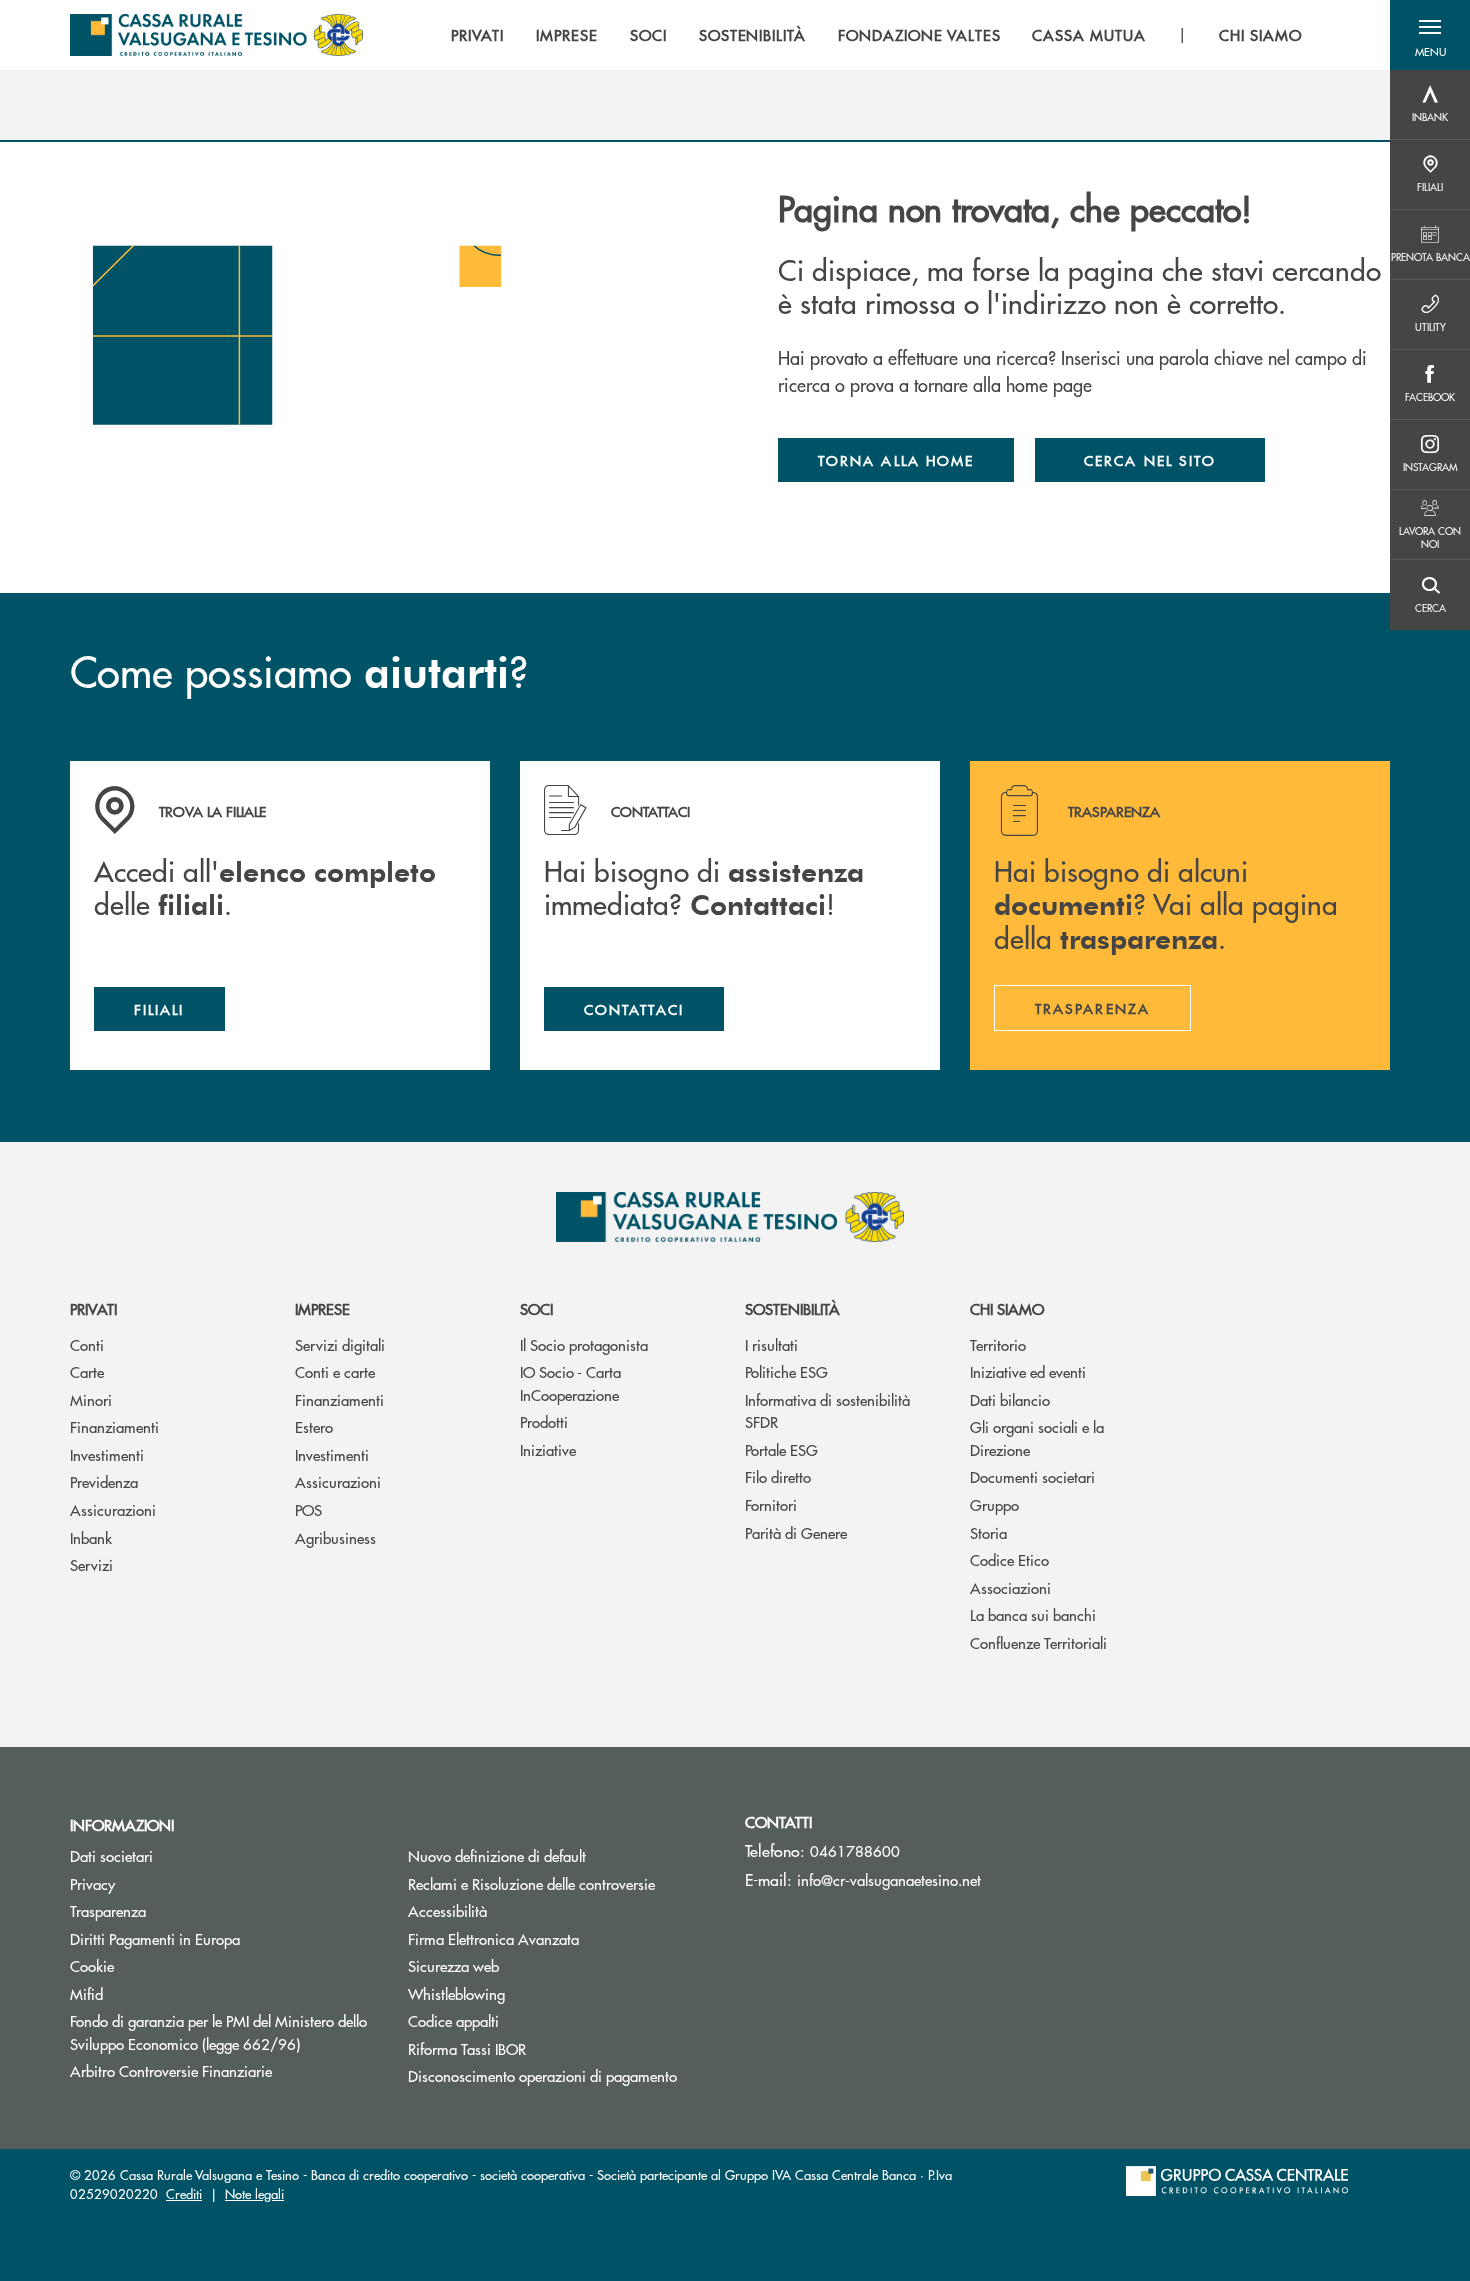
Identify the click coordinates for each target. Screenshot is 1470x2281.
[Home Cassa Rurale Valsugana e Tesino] (216, 35)
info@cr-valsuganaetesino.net (889, 1879)
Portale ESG (781, 1449)
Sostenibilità (792, 1308)
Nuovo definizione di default (497, 1855)
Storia (988, 1532)
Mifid (86, 1993)
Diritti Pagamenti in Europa (224, 1938)
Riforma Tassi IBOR (542, 2048)
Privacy (92, 1883)
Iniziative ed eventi (1028, 1371)
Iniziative (548, 1449)
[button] (1430, 35)
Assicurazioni (113, 1509)
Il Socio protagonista (584, 1344)
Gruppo (994, 1504)
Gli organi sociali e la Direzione (1037, 1438)
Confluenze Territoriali (1038, 1642)
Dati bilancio (1010, 1399)
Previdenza (104, 1481)
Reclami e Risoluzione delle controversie (531, 1883)
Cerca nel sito (1150, 460)
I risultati (771, 1344)
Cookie (92, 1965)
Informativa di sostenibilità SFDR (827, 1411)
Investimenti (107, 1454)
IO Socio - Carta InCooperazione (570, 1383)
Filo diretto (778, 1476)
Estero (314, 1426)
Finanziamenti (114, 1426)
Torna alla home (896, 460)
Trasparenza (108, 1910)
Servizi (91, 1564)
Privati (93, 1308)
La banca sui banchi (1033, 1614)
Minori (91, 1399)
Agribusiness (335, 1537)
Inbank (91, 1537)
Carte (87, 1371)
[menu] (876, 35)
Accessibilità (447, 1910)
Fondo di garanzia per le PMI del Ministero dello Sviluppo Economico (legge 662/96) (224, 2032)
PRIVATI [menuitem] (477, 35)
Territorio (998, 1344)
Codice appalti (453, 2020)
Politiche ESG (786, 1371)
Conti (87, 1344)
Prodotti (544, 1421)
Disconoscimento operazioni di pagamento (542, 2075)
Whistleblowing (456, 1993)
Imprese (322, 1308)
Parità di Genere (796, 1532)
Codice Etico (1009, 1559)
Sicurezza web (453, 1965)
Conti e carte (335, 1371)
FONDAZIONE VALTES (919, 35)
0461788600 (855, 1850)
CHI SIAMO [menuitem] (1260, 35)
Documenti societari (1032, 1476)
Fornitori (771, 1504)
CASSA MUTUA (1089, 35)
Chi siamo (1007, 1308)
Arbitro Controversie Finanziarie (224, 2070)
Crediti (184, 2193)
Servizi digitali (340, 1344)
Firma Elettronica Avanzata (493, 1938)
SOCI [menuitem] (648, 35)
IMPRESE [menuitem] (567, 35)
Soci (536, 1308)
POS (308, 1509)
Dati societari (111, 1855)
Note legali (254, 2193)
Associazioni (1010, 1587)
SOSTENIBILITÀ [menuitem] (752, 35)
